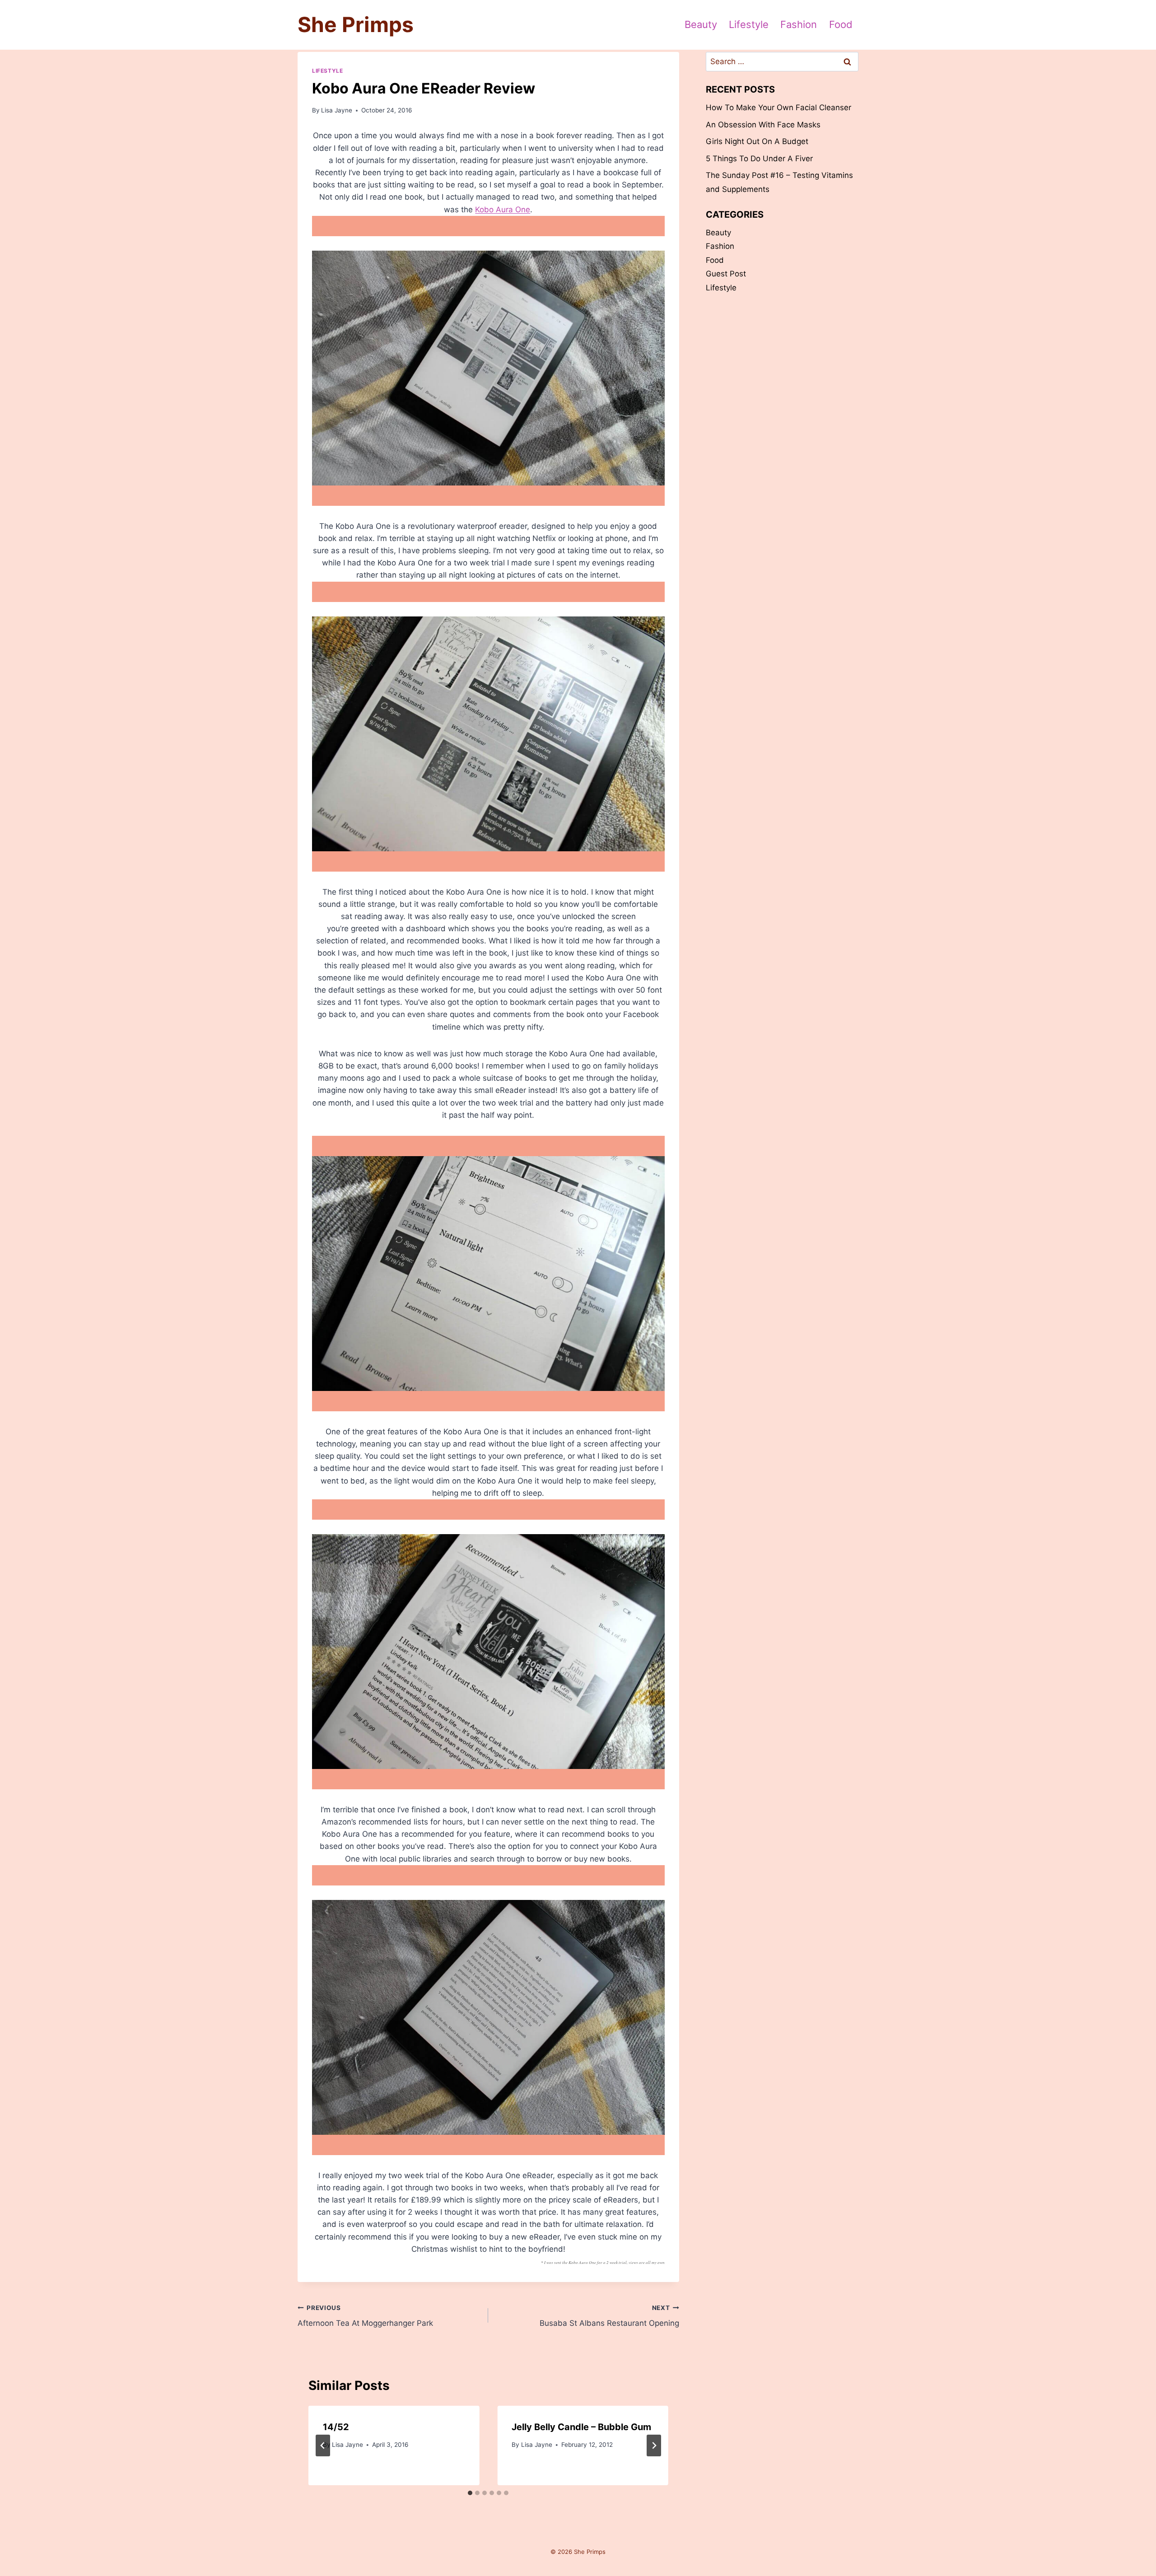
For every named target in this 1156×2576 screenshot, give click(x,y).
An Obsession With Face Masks (763, 125)
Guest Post (726, 274)
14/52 (336, 2427)
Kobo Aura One (503, 210)
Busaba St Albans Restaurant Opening (609, 2316)
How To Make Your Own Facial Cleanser (778, 107)
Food (841, 24)
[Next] (654, 2445)
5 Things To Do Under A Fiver (759, 159)
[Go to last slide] (323, 2445)
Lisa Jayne (337, 110)
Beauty (701, 24)
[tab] (470, 2493)
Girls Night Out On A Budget (757, 141)
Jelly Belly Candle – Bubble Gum (581, 2427)
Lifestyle (749, 24)
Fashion (799, 24)
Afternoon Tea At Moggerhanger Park (365, 2316)
